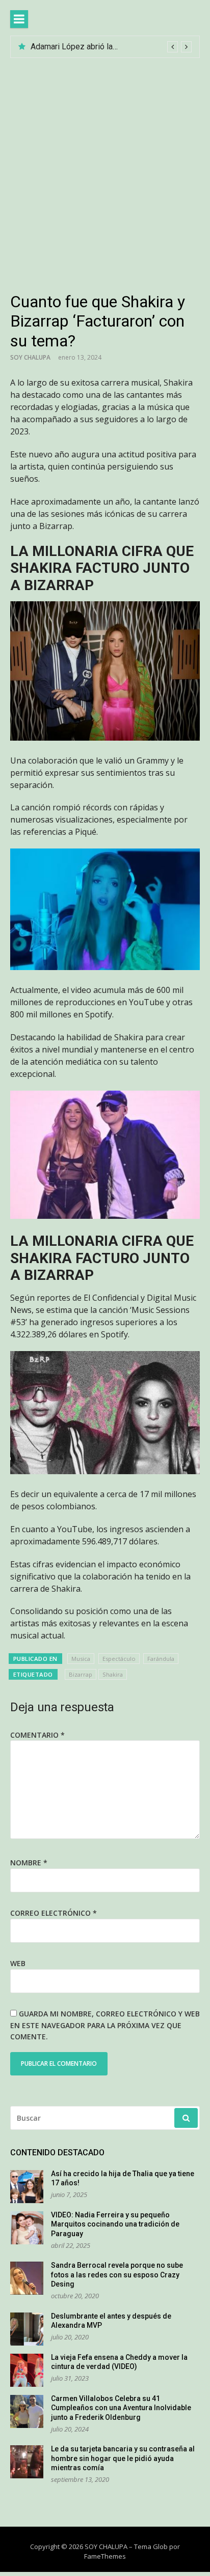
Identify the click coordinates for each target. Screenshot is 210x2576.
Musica (81, 1659)
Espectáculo (119, 1659)
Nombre (29, 1863)
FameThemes (105, 2556)
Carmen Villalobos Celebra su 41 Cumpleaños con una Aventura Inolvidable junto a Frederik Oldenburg (121, 2408)
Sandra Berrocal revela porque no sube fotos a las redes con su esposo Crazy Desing (117, 2275)
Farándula (161, 1659)
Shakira (113, 1674)
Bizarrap (81, 1674)
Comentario (37, 1735)
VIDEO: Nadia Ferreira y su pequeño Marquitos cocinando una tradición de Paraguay (115, 2224)
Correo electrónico (54, 1913)
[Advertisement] (105, 168)
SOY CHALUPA (30, 357)
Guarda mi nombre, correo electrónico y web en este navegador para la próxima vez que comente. (105, 2025)
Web (18, 1963)
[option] (111, 47)
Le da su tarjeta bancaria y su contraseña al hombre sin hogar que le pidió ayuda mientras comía (123, 2458)
